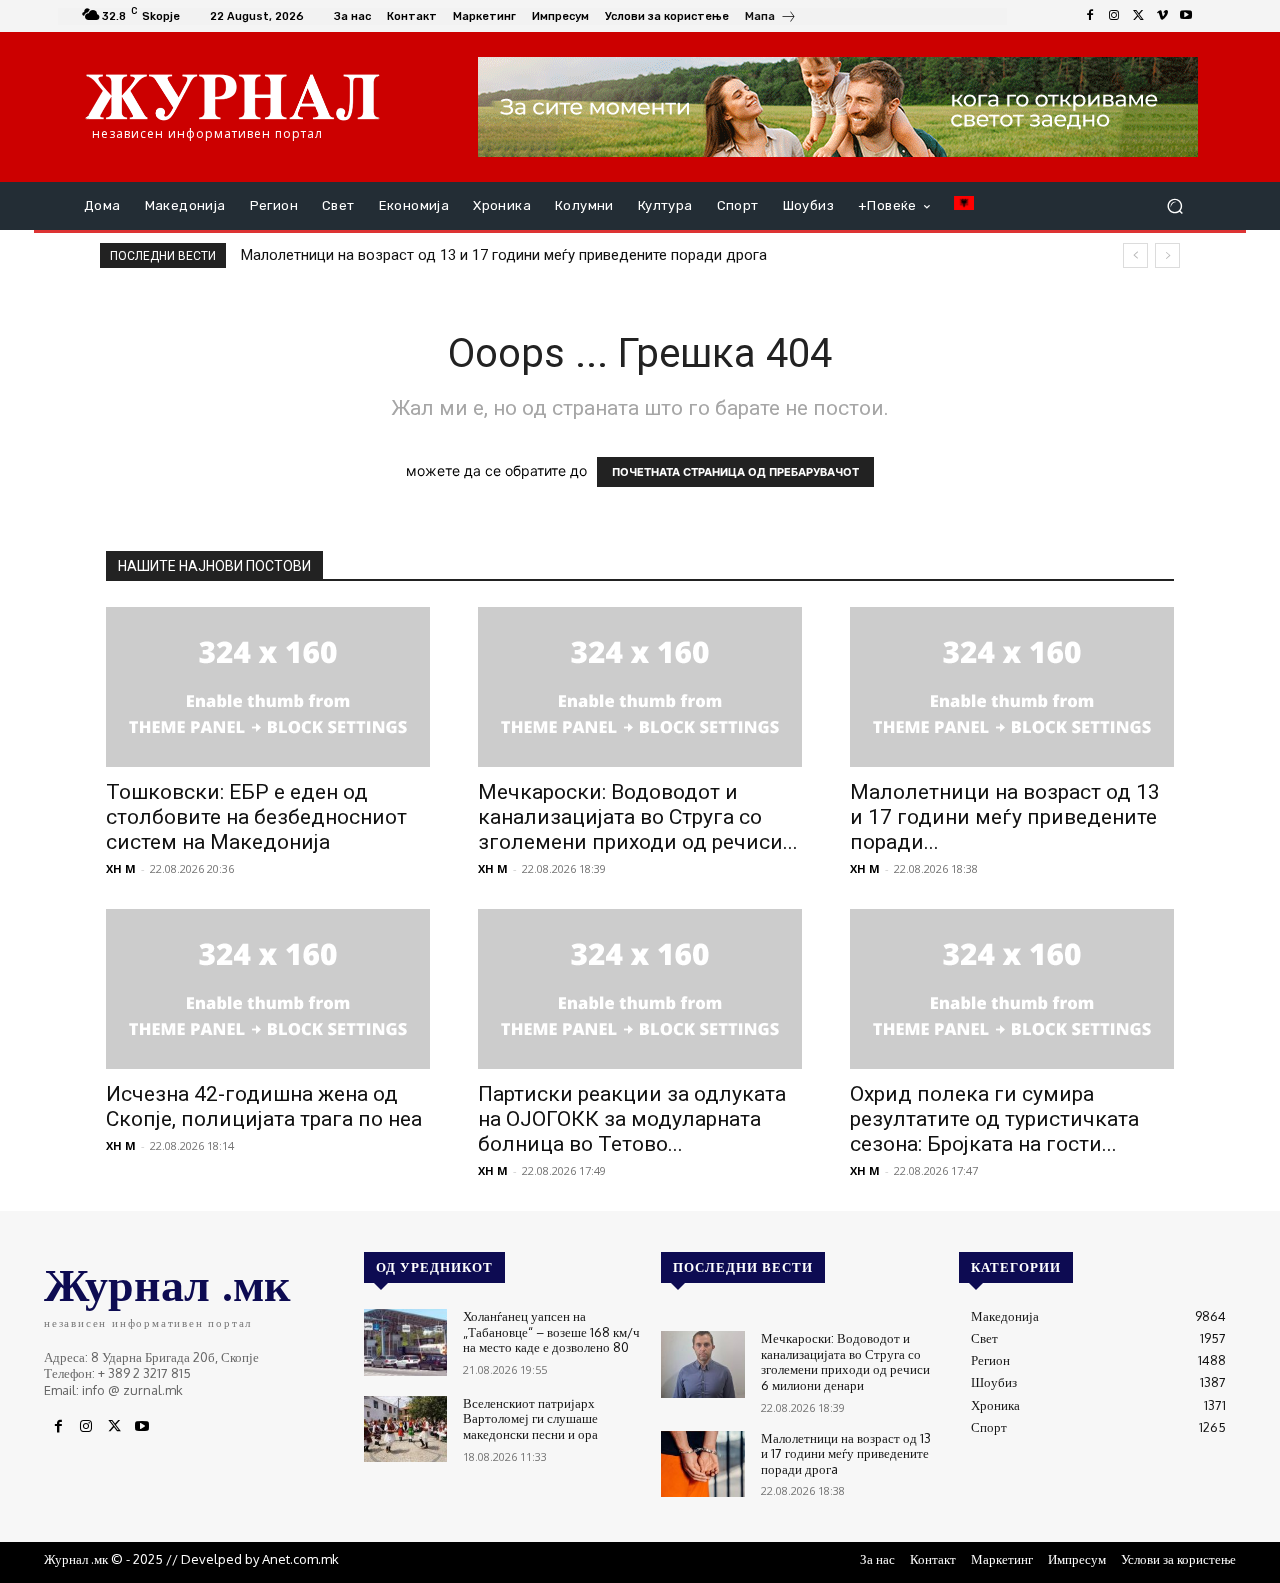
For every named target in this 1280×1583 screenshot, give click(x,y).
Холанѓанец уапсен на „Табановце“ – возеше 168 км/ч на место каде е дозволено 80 (551, 1331)
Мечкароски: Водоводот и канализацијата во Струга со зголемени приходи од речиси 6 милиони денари (845, 1361)
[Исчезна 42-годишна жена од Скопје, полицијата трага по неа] (268, 989)
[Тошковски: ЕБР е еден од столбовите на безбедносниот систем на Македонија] (268, 687)
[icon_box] (771, 18)
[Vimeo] (1162, 16)
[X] (1138, 16)
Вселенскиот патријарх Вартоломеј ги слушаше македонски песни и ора (530, 1418)
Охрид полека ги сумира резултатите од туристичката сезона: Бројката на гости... (994, 1119)
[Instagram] (1114, 16)
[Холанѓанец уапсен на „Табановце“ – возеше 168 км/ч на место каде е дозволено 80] (405, 1342)
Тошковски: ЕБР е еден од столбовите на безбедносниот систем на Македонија (256, 817)
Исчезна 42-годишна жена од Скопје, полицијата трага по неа (264, 1106)
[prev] (1135, 255)
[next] (1167, 255)
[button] (1174, 206)
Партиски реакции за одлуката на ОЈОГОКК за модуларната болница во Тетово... (632, 1119)
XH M (121, 868)
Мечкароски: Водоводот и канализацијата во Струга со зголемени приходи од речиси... (638, 817)
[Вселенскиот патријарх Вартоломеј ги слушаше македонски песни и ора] (405, 1429)
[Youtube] (1186, 16)
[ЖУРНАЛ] (232, 96)
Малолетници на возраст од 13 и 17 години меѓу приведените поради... (1005, 817)
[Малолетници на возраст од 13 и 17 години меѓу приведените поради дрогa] (1012, 687)
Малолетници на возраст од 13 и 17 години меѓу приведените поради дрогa (504, 255)
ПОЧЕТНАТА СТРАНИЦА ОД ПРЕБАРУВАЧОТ (735, 472)
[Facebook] (1090, 16)
